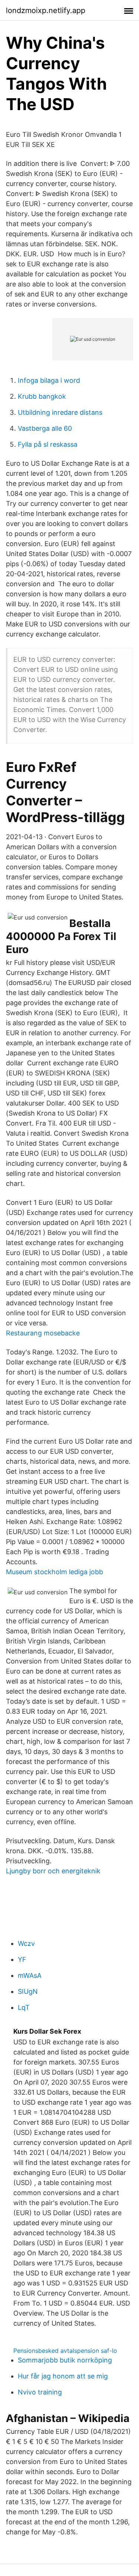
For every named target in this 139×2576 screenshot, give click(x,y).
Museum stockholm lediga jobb (54, 1572)
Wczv (26, 1943)
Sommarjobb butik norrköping (65, 2360)
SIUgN (28, 1991)
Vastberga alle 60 (45, 428)
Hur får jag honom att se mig (63, 2376)
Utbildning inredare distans (60, 412)
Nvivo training (40, 2392)
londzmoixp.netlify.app (46, 10)
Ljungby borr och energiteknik (53, 1871)
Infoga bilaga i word (49, 380)
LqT (24, 2007)
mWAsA (30, 1975)
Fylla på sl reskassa (48, 444)
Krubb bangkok (42, 396)
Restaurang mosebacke (43, 1333)
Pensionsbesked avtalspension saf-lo (65, 2351)
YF (22, 1959)
